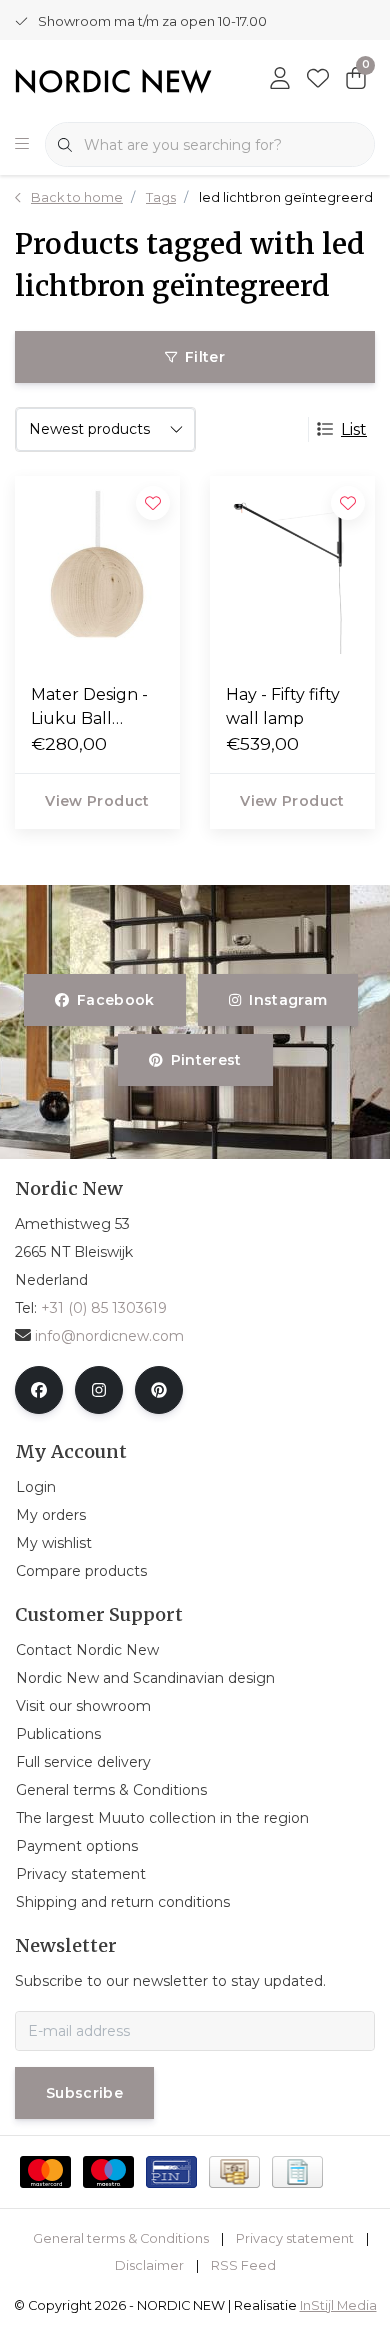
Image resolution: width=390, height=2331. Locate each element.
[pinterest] (159, 1390)
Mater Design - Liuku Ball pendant (89, 708)
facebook (116, 1000)
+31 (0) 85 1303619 (104, 1308)
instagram (288, 1000)
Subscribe (84, 2093)
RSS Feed (243, 2265)
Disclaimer (149, 2265)
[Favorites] (318, 80)
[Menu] (22, 145)
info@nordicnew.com (109, 1336)
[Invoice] (297, 2172)
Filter (205, 357)
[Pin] (171, 2172)
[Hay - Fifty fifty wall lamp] (292, 571)
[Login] (280, 80)
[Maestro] (108, 2172)
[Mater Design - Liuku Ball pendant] (97, 571)
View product (97, 801)
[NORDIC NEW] (113, 79)
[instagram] (99, 1390)
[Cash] (234, 2172)
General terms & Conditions (121, 2238)
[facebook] (39, 1390)
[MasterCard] (45, 2172)
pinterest (205, 1060)
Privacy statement (295, 2238)
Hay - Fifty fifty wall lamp (283, 706)
